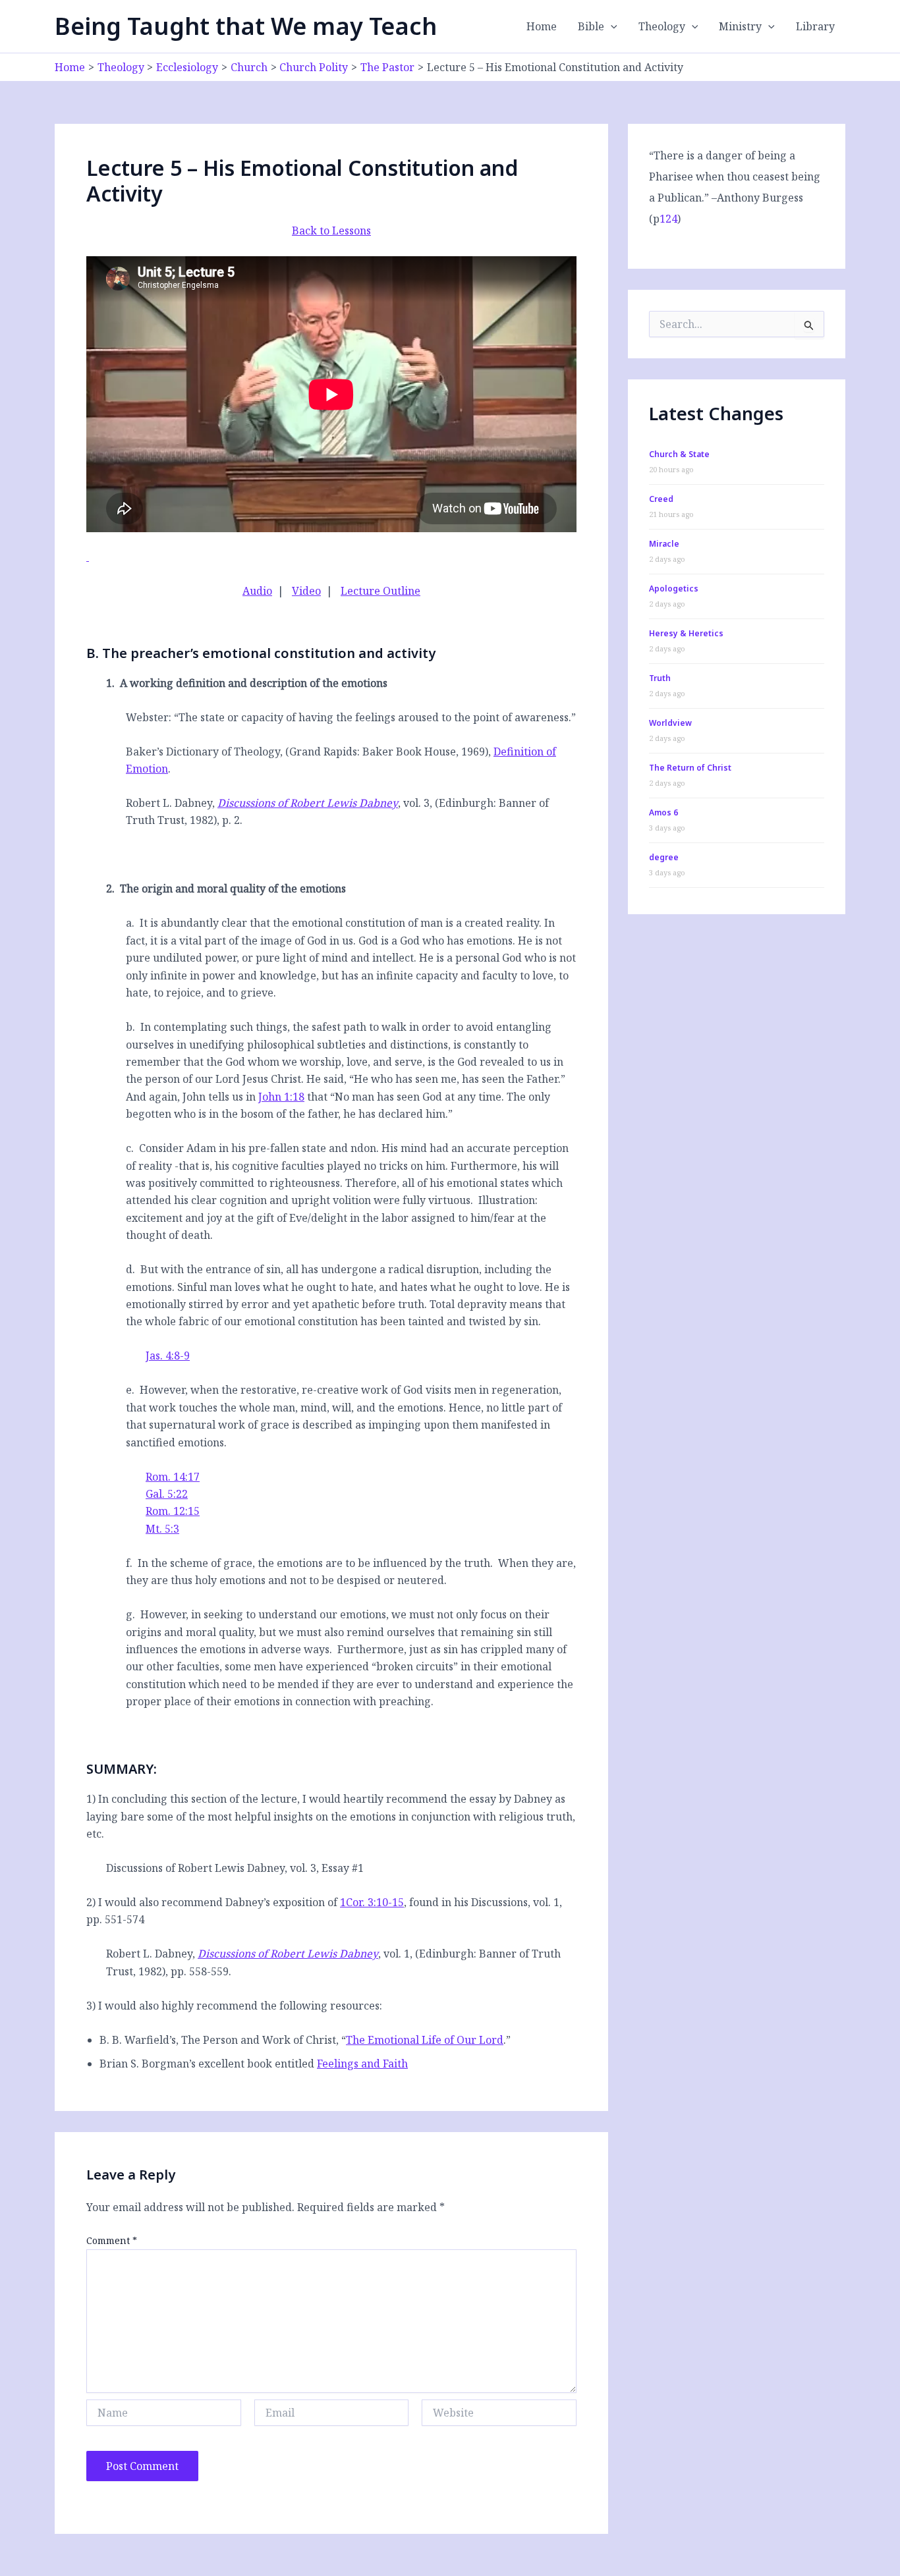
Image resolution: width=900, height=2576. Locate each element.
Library (815, 26)
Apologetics (674, 589)
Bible (591, 26)
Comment (112, 2240)
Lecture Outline (380, 591)
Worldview (670, 723)
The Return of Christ (690, 768)
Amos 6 (663, 812)
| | (331, 591)
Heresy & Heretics (686, 633)
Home (542, 26)
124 (668, 219)
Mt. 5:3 (162, 1529)
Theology (662, 26)
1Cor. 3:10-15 (372, 1902)
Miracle (664, 544)
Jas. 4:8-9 (168, 1356)
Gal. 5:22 (167, 1494)
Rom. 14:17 (173, 1477)
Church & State (679, 454)
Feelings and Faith (362, 2064)
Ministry (740, 26)
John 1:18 (281, 1097)
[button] (611, 26)
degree (664, 857)
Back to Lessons (331, 231)
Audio (257, 591)
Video (306, 591)
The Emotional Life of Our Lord (425, 2040)
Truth (660, 678)
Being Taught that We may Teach (246, 26)
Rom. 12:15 (173, 1511)
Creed (661, 499)
